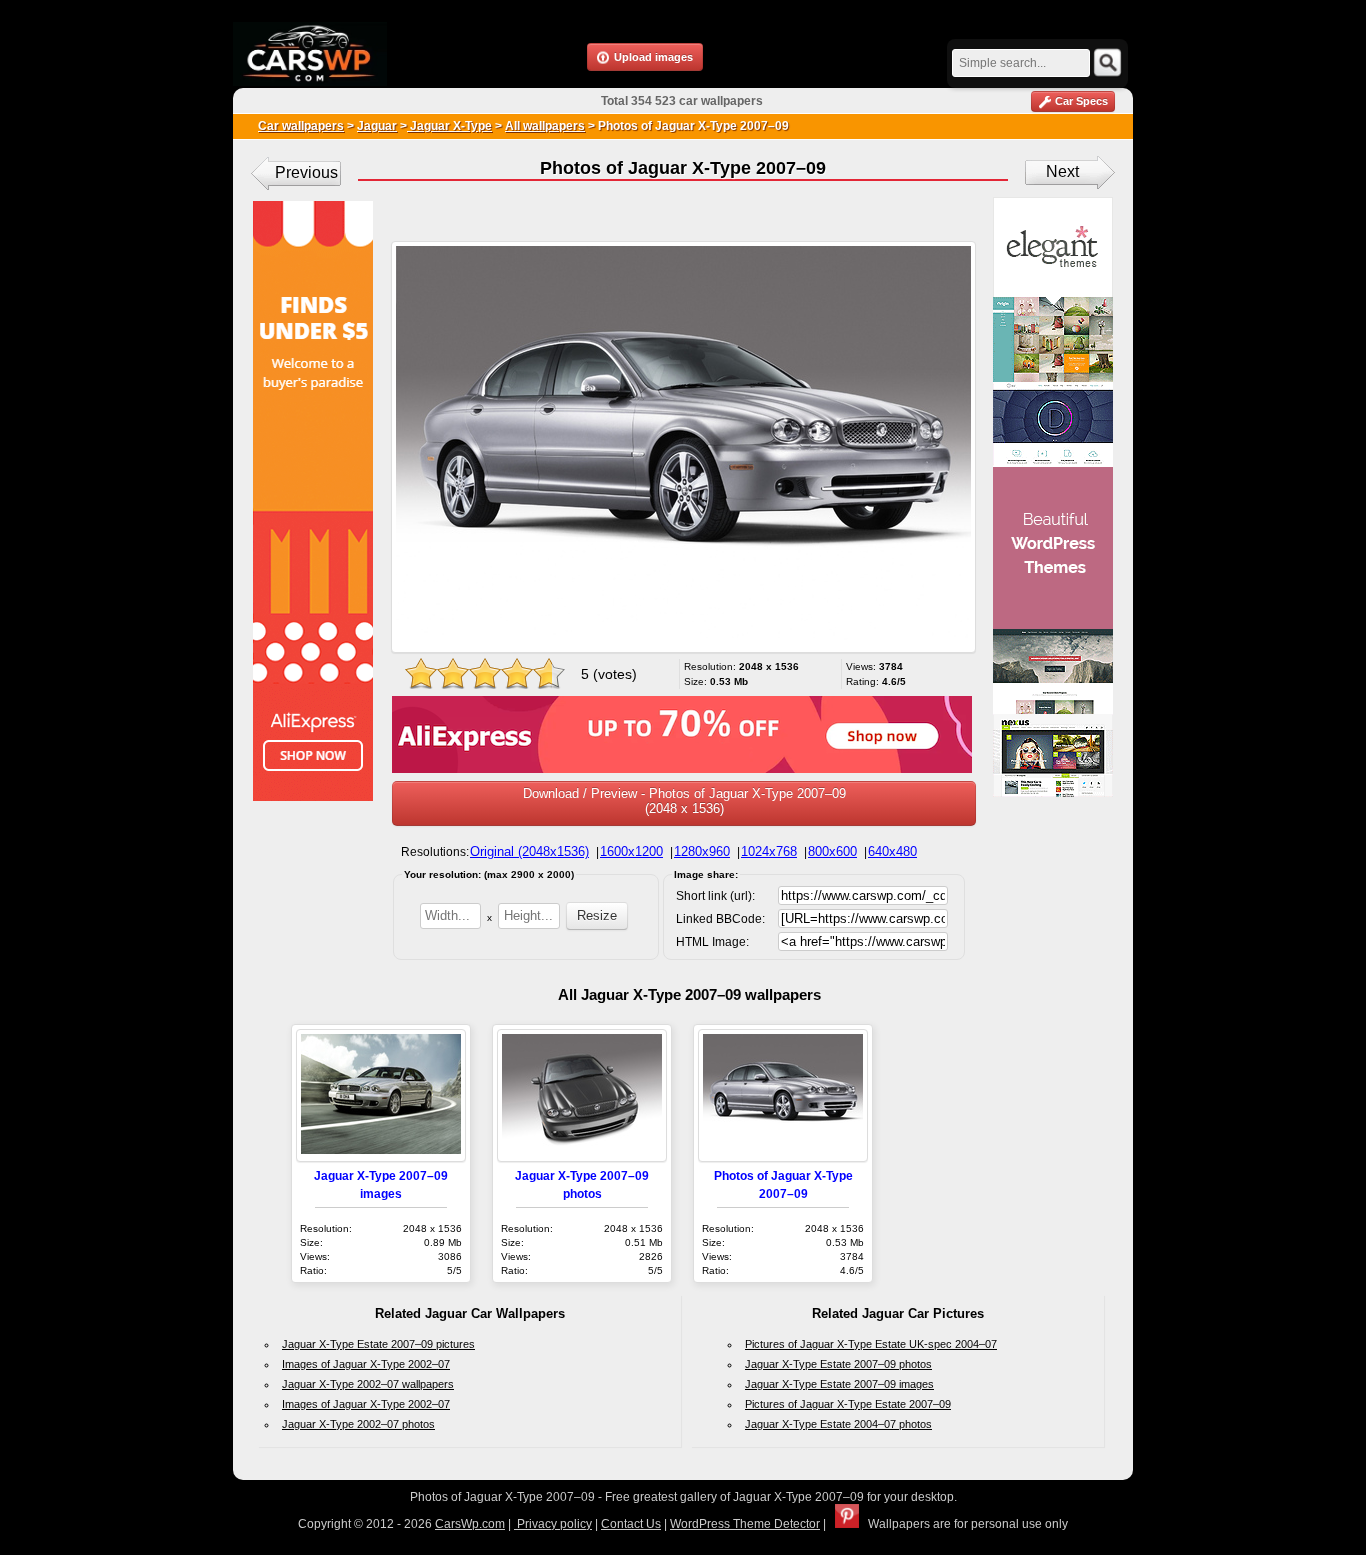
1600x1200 (631, 851)
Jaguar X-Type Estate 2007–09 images (839, 1384)
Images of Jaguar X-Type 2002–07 (366, 1364)
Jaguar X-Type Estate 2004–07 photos (838, 1424)
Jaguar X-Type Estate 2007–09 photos (838, 1364)
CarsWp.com (470, 1524)
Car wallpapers (301, 126)
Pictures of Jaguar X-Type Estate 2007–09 (848, 1404)
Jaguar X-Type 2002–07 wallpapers (368, 1384)
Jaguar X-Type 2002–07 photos (358, 1424)
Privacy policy (553, 1524)
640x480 (892, 851)
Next (1062, 171)
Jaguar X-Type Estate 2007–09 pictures (378, 1344)
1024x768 (769, 851)
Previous (306, 172)
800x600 (832, 851)
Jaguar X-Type (449, 126)
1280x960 (702, 851)
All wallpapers (545, 126)
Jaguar (377, 126)
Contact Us (631, 1524)
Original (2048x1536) (529, 851)
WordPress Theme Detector (745, 1524)
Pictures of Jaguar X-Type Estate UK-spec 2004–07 (871, 1344)
